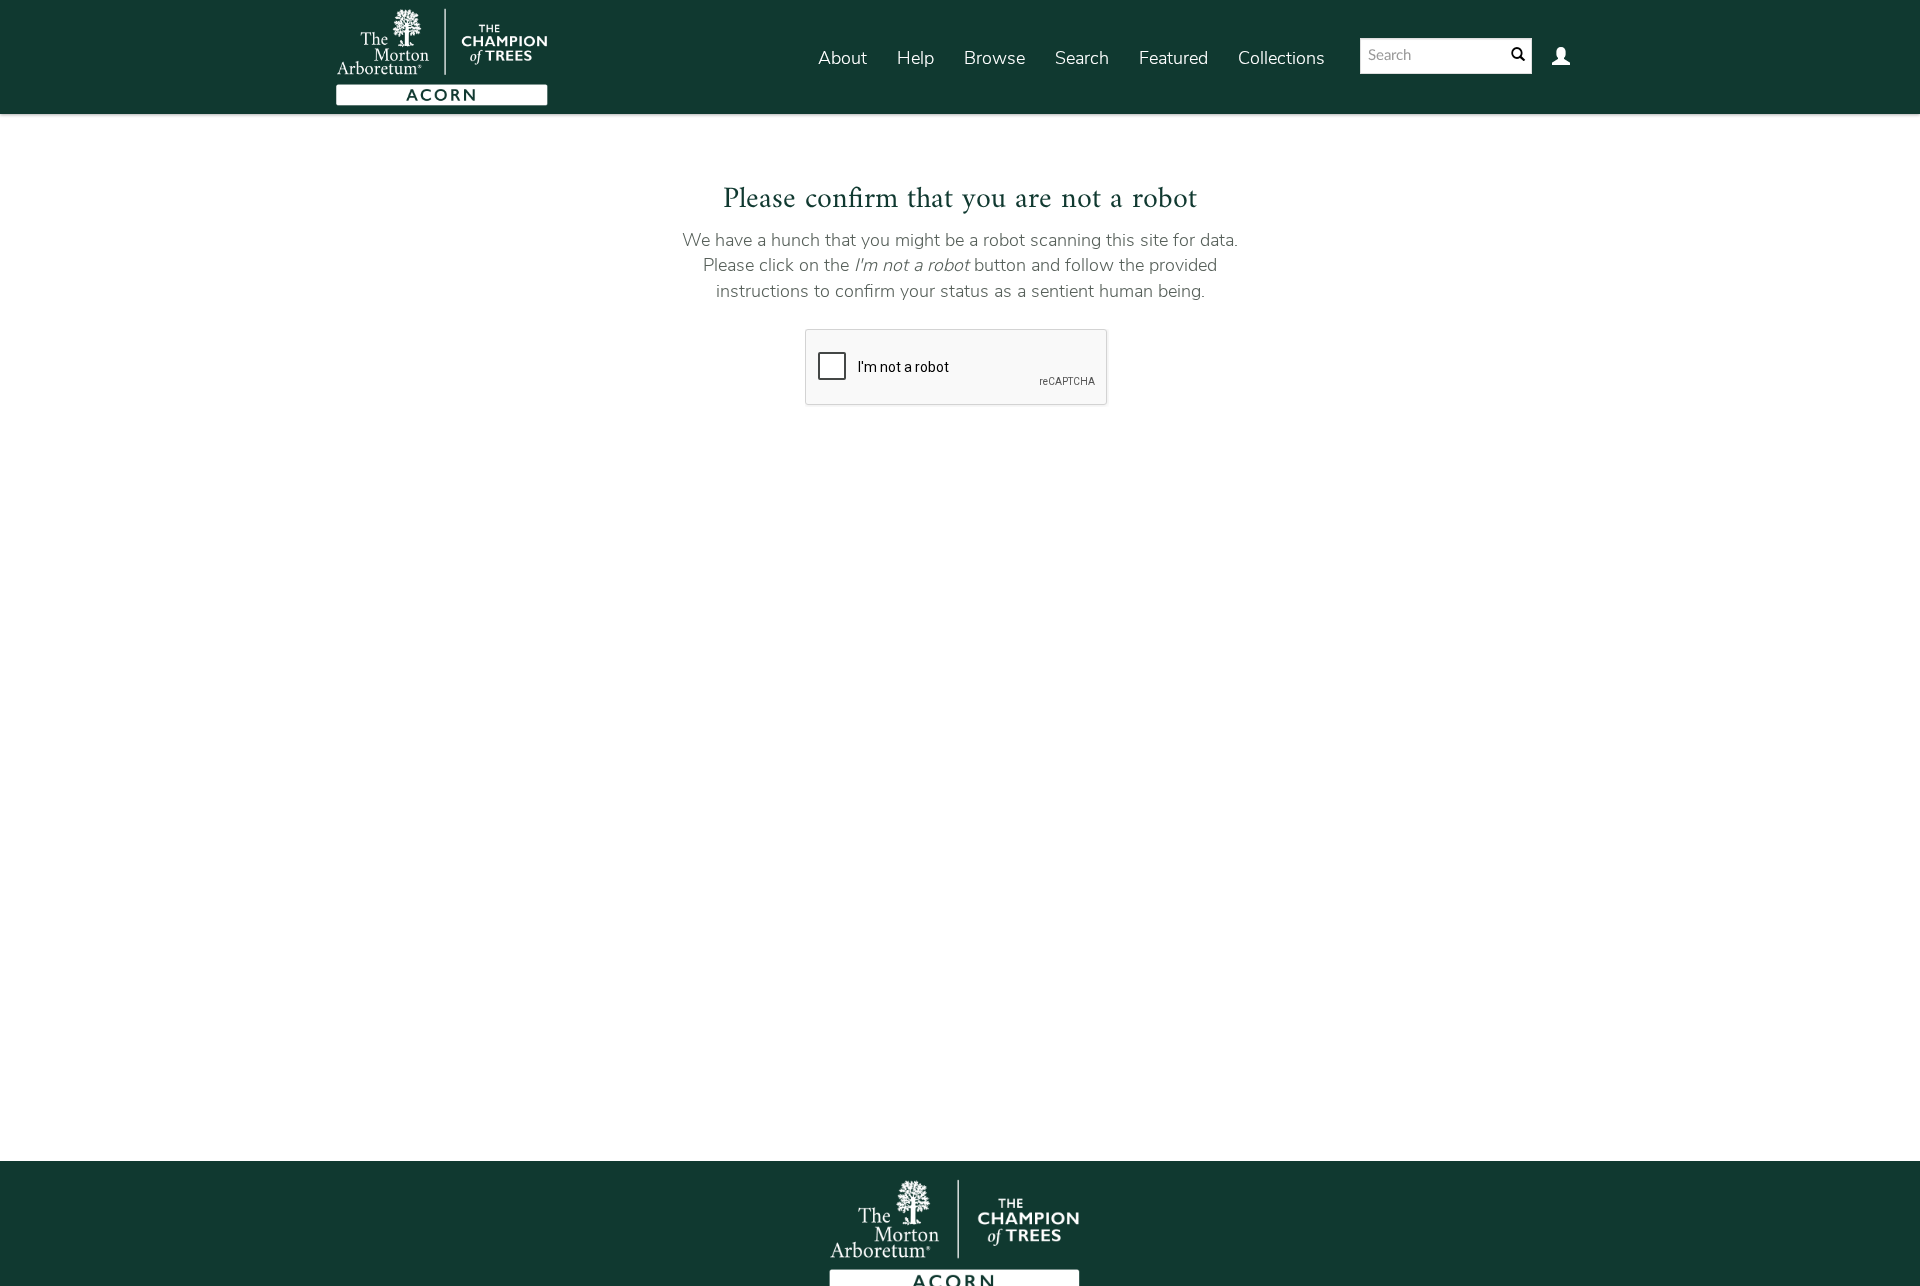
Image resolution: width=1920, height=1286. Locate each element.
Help (915, 58)
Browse (994, 58)
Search (1082, 58)
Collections (1281, 58)
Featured (1173, 58)
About (842, 58)
